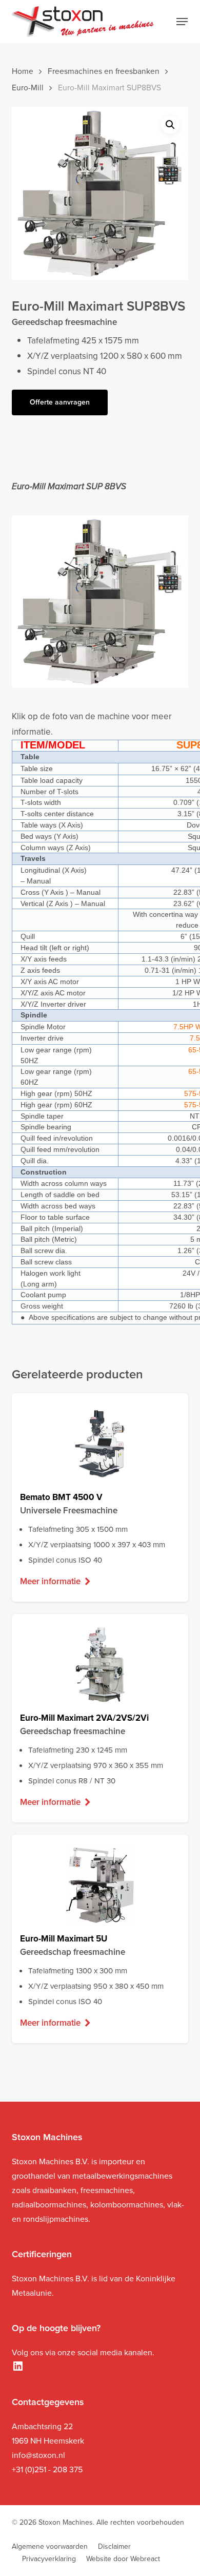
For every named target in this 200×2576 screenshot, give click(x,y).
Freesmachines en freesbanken (104, 71)
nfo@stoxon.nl (39, 2455)
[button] (182, 22)
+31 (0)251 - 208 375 (47, 2469)
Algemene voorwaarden (50, 2546)
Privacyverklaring (49, 2559)
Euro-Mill (28, 88)
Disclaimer (114, 2546)
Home (23, 71)
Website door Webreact (123, 2559)
